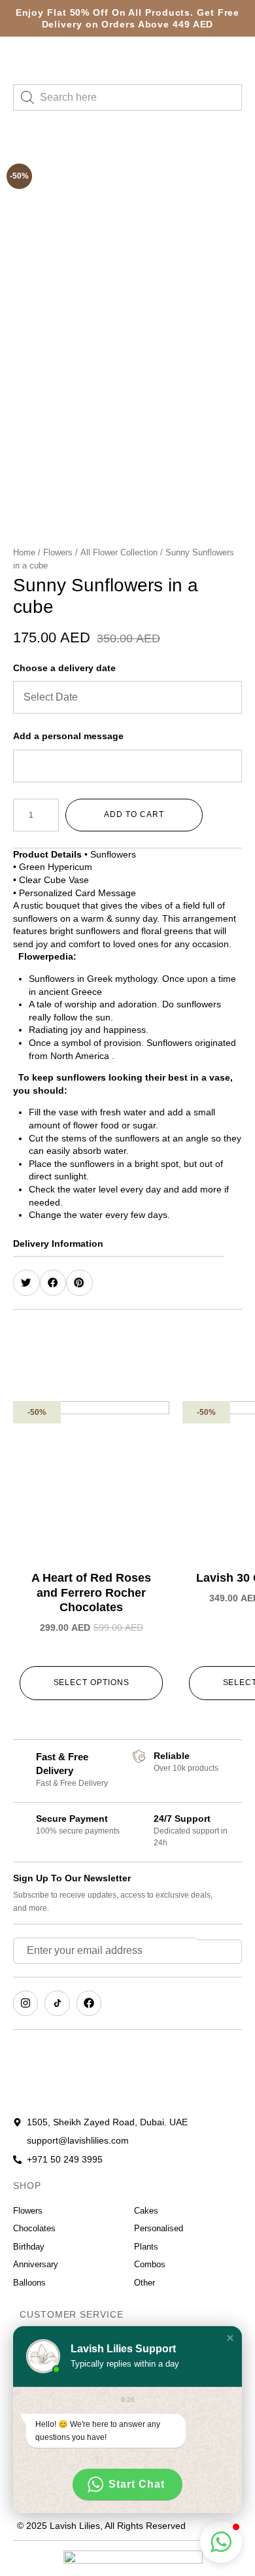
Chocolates (34, 2228)
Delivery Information (58, 1244)
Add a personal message (68, 736)
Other (144, 2283)
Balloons (29, 2283)
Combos (150, 2264)
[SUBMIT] (219, 1952)
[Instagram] (25, 2003)
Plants (146, 2247)
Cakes (146, 2211)
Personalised (159, 2228)
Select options (92, 1682)
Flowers (58, 552)
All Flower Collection (119, 552)
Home (24, 552)
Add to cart (134, 814)
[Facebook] (89, 2003)
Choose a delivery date (64, 668)
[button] (119, 1244)
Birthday (29, 2247)
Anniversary (36, 2264)
